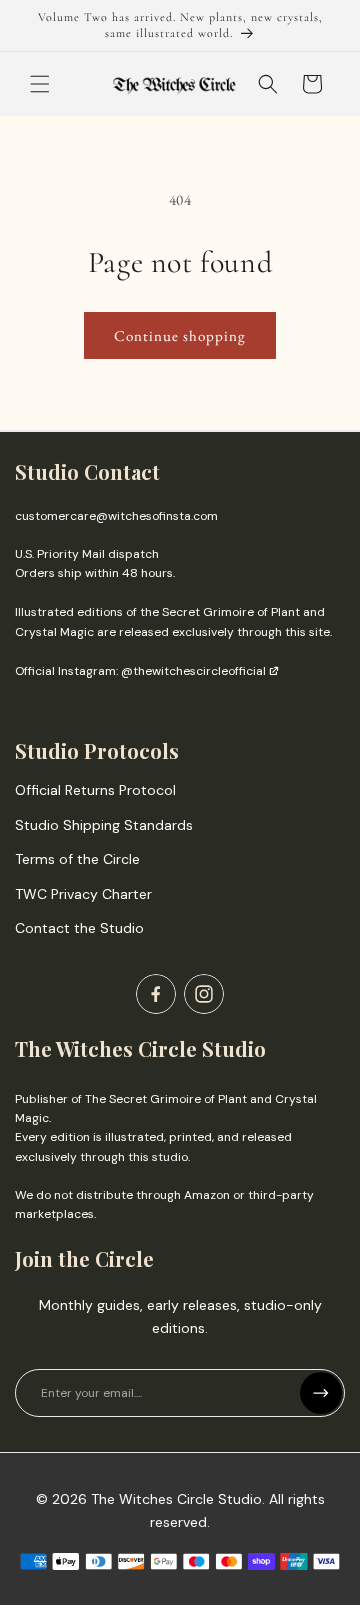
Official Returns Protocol (95, 790)
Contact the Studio (79, 928)
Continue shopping (180, 335)
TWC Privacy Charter (83, 894)
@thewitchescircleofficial (193, 671)
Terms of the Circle (77, 859)
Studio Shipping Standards (104, 825)
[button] (40, 84)
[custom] (156, 994)
